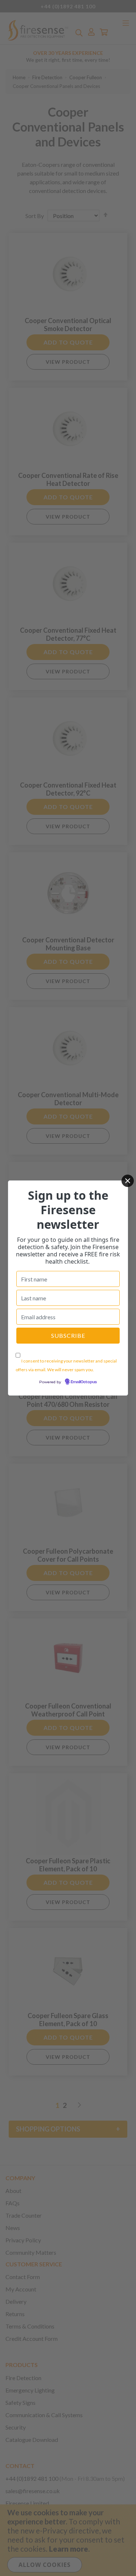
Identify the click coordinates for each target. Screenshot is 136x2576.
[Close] (128, 1181)
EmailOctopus (84, 1382)
